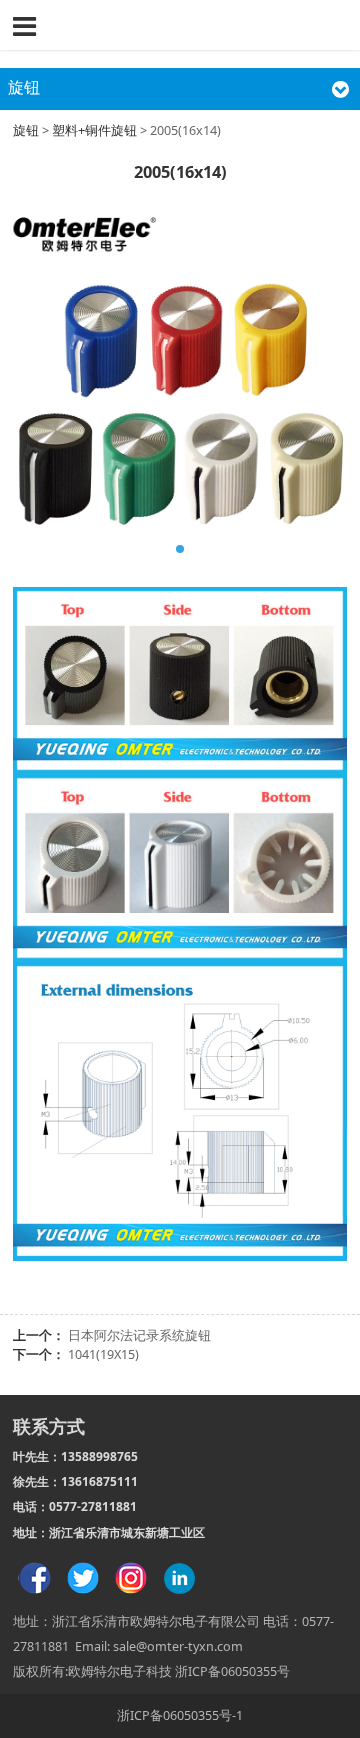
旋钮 (26, 130)
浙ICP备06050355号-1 (180, 1715)
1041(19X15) (103, 1354)
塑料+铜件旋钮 (96, 130)
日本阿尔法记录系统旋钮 (139, 1335)
